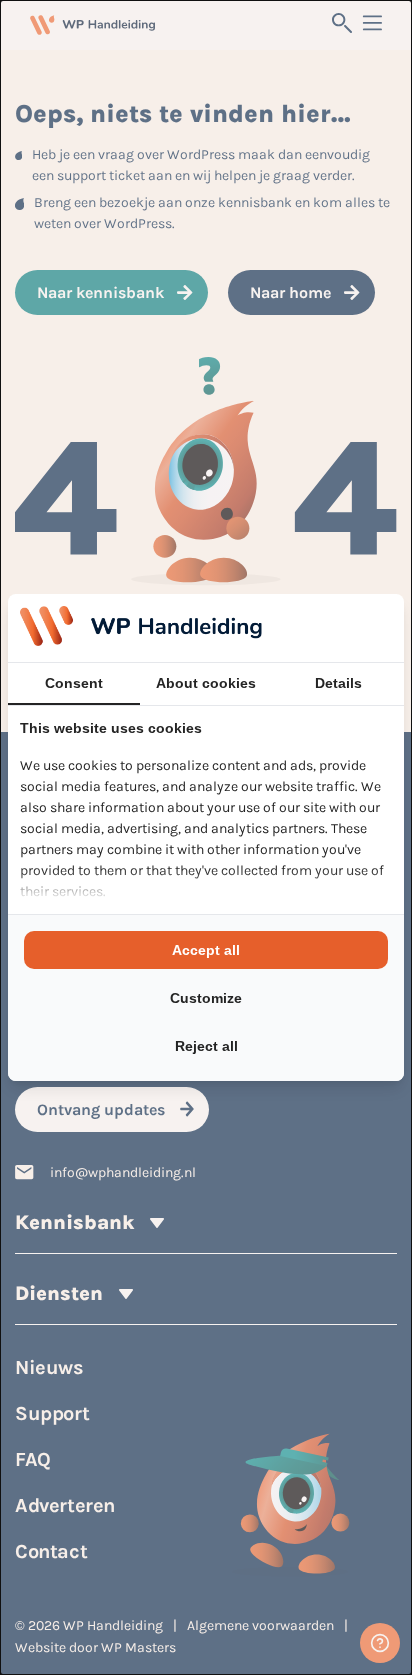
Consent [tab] (74, 683)
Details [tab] (338, 683)
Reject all (206, 1046)
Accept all (206, 950)
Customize (206, 998)
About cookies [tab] (206, 683)
